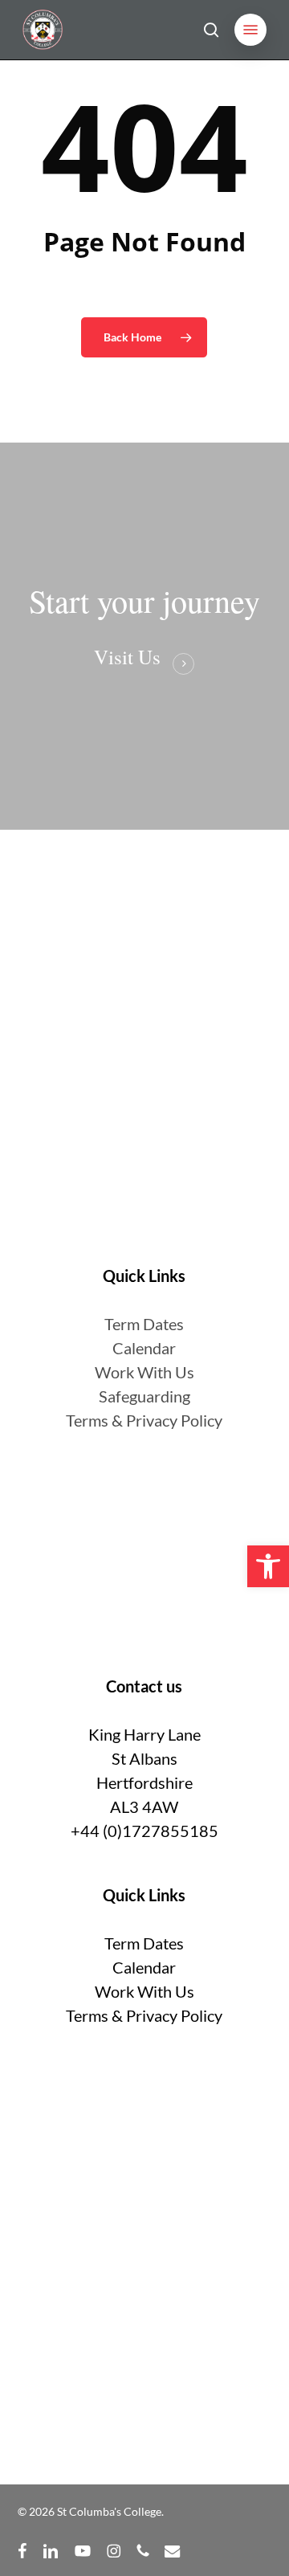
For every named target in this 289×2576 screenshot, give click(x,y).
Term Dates (144, 1943)
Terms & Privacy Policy (144, 1420)
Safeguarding (144, 1396)
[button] (250, 30)
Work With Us (144, 1372)
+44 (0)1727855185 (144, 1831)
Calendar (144, 1348)
